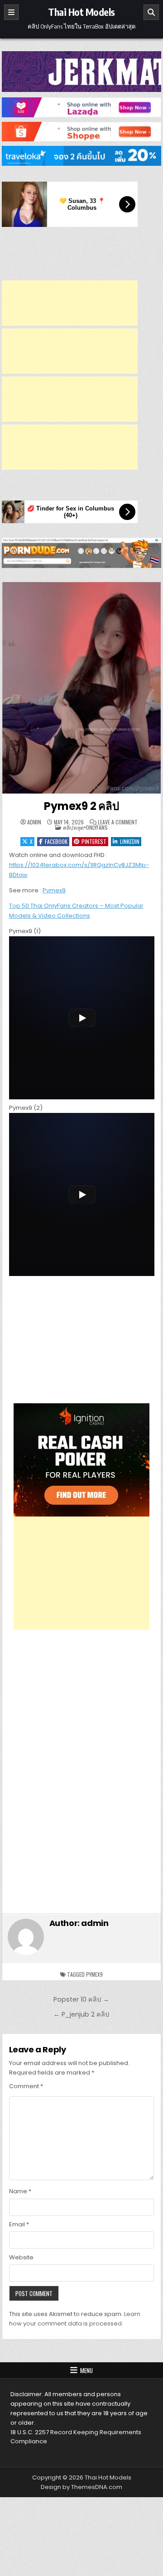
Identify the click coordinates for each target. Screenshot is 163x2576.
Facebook (56, 841)
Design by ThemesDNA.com (81, 2487)
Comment (26, 2086)
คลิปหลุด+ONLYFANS (85, 827)
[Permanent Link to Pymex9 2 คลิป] (82, 688)
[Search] (151, 12)
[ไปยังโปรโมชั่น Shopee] (82, 132)
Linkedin (130, 841)
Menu (86, 2370)
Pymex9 (54, 890)
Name (20, 2191)
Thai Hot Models (81, 12)
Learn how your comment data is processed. (75, 2319)
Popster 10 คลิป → (81, 1999)
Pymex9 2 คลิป (81, 806)
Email (19, 2224)
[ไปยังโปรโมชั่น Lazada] (82, 107)
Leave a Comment (118, 822)
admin (34, 822)
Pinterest (94, 841)
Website (21, 2257)
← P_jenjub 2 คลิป (81, 2014)
